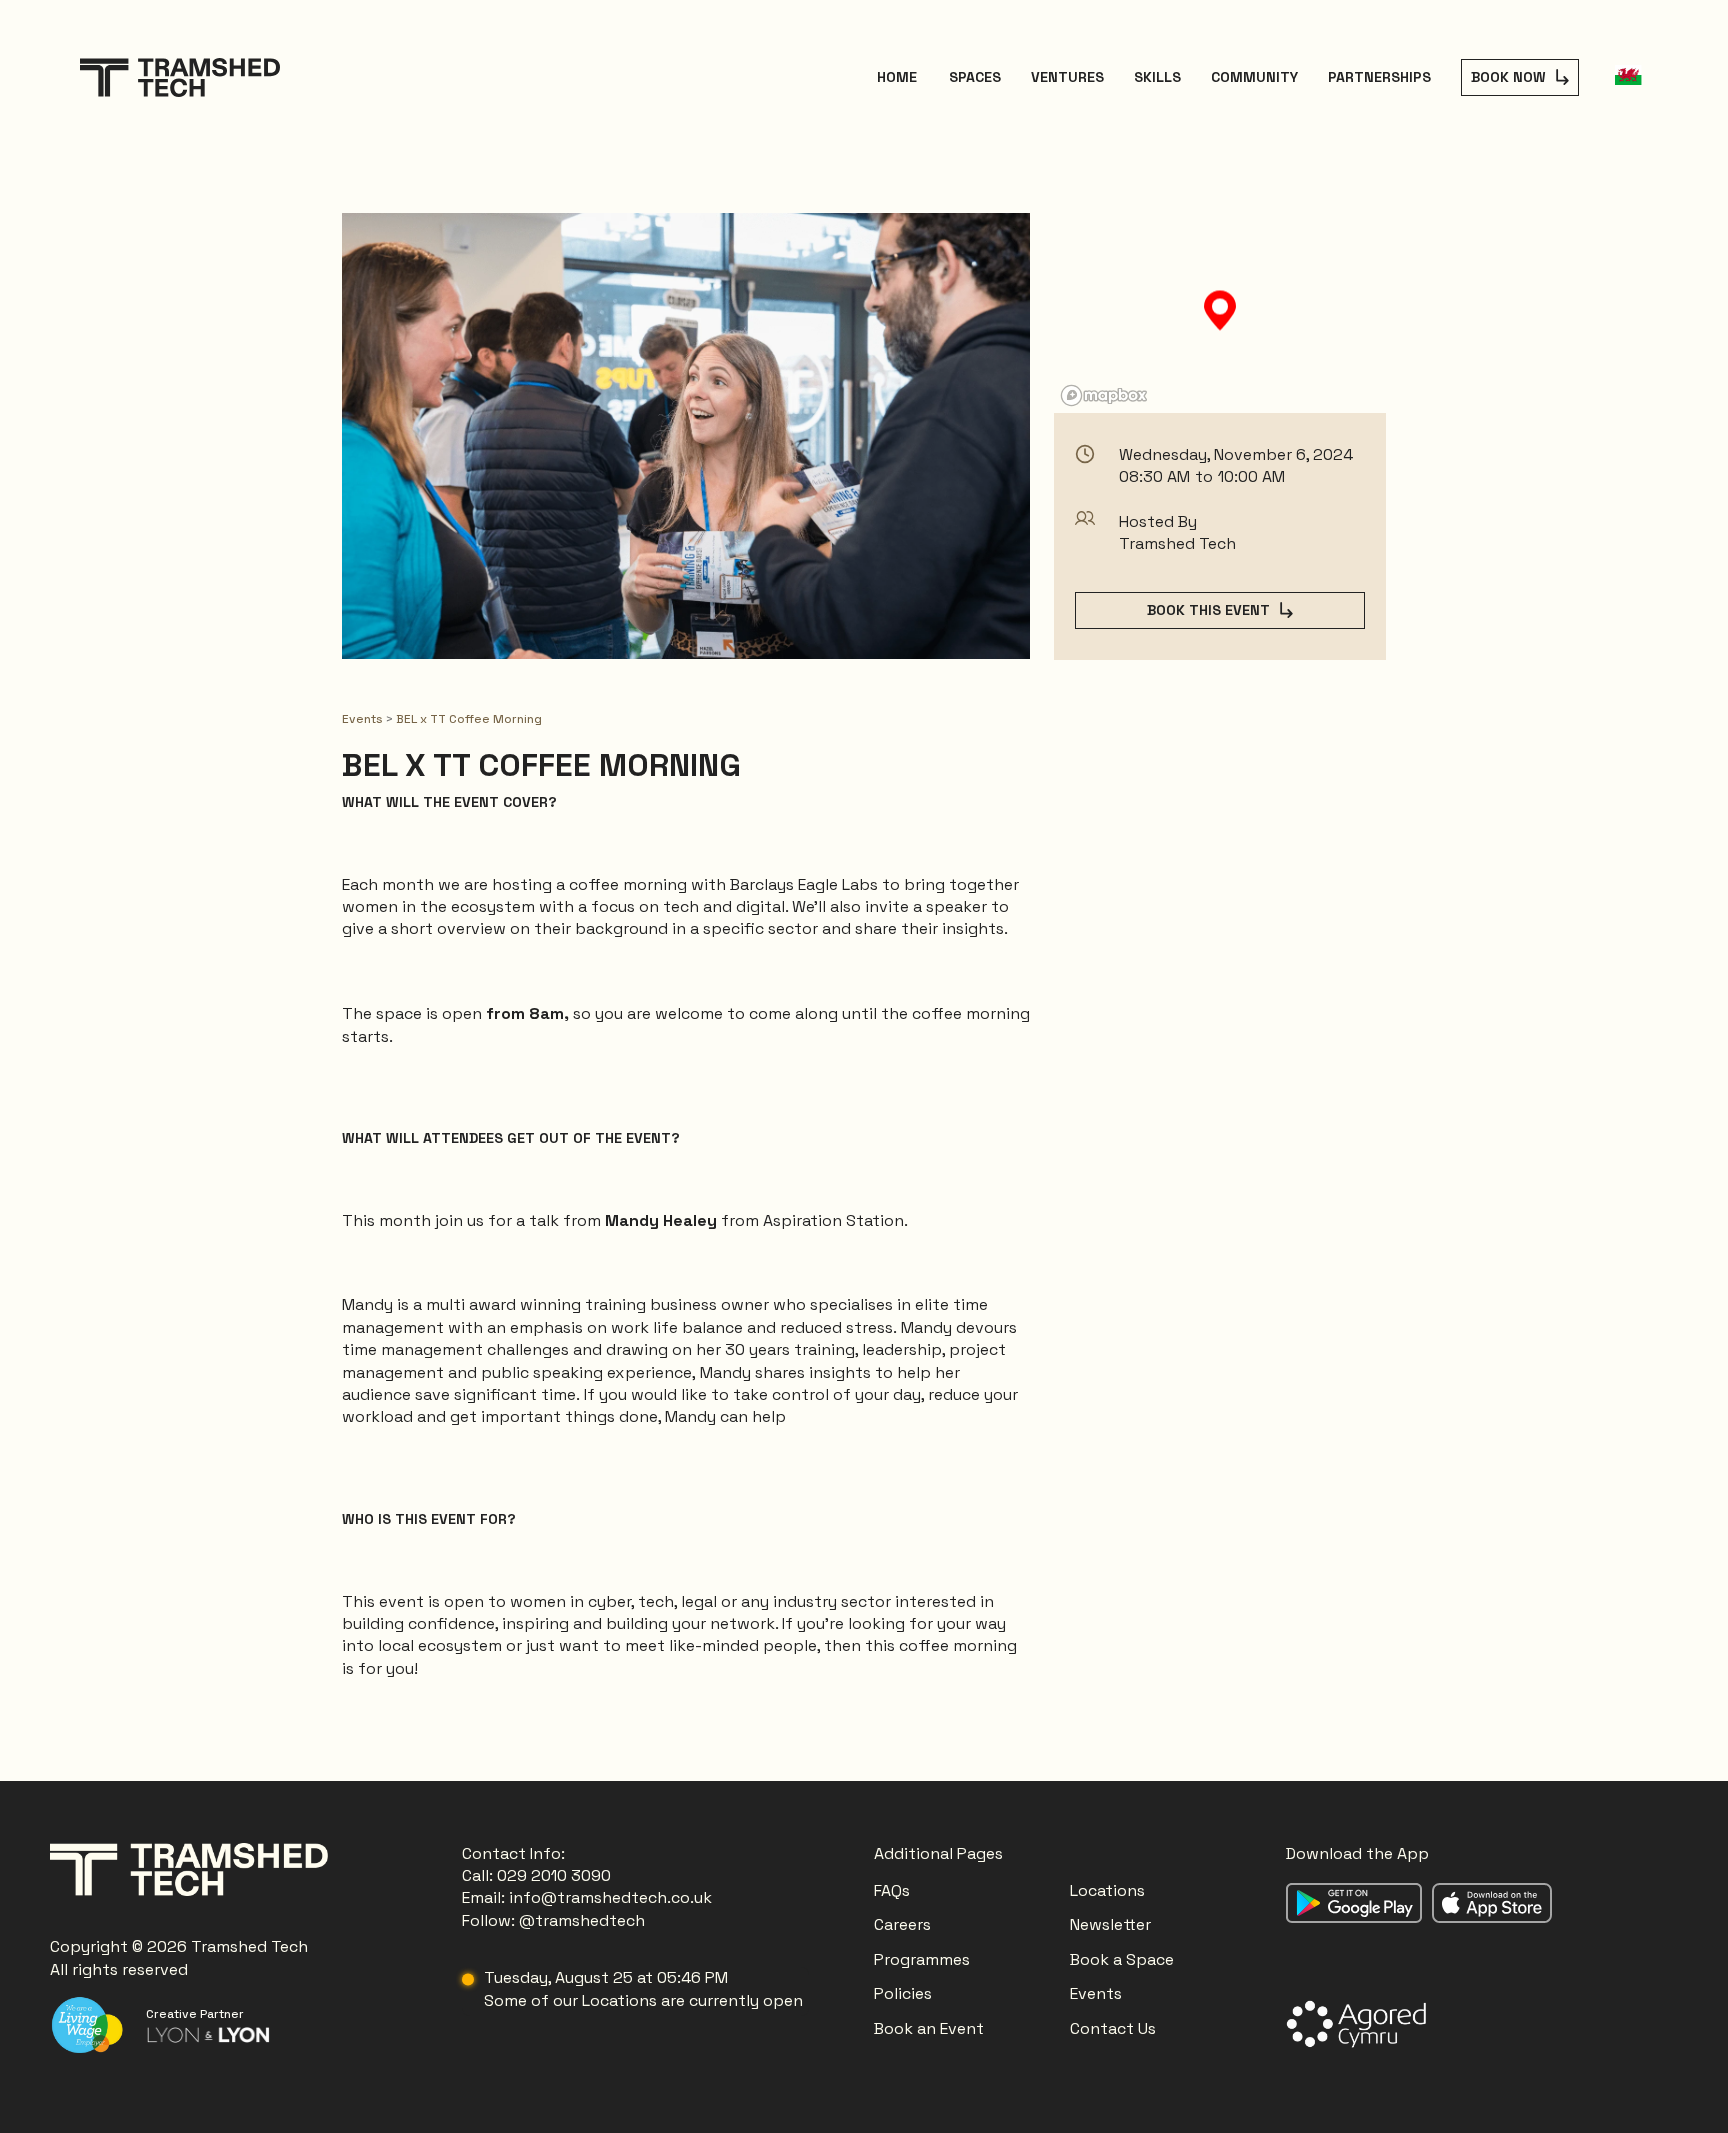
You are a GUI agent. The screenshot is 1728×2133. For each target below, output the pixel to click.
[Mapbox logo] (1104, 395)
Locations (1109, 1890)
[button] (1628, 77)
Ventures (1067, 77)
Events (364, 719)
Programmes (922, 1959)
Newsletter (1110, 1924)
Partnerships (1379, 77)
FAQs (892, 1890)
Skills (1157, 77)
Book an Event (929, 2028)
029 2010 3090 (554, 1875)
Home (897, 77)
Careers (902, 1924)
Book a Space (1122, 1959)
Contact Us (1113, 2028)
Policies (903, 1993)
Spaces (975, 77)
